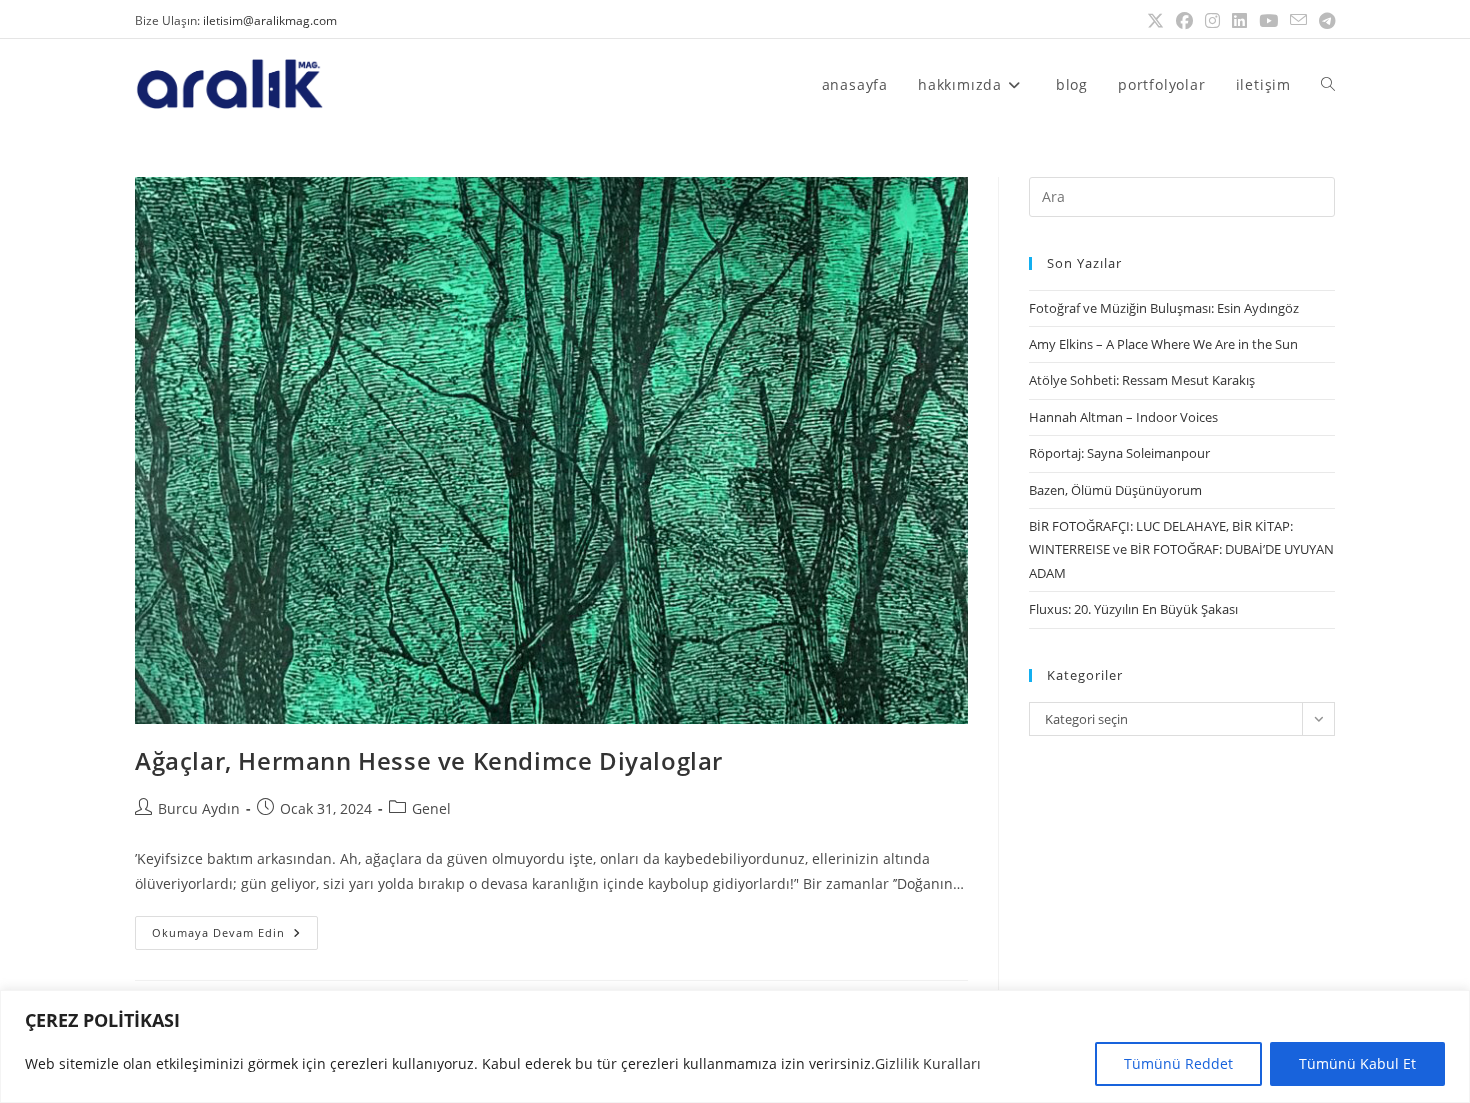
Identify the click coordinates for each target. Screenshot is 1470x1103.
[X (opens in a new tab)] (1155, 21)
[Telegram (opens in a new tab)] (1324, 21)
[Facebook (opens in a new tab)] (1184, 21)
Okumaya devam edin (235, 928)
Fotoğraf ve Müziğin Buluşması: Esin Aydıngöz (1164, 308)
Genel (431, 808)
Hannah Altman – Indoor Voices (1123, 417)
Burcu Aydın (199, 808)
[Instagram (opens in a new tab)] (1212, 21)
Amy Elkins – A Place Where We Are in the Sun (1163, 344)
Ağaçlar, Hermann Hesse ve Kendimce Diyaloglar (429, 760)
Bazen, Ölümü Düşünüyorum (1115, 490)
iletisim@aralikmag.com (270, 20)
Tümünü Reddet (1178, 1063)
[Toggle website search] (1328, 84)
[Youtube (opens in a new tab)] (1268, 21)
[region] (735, 1046)
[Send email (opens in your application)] (1298, 21)
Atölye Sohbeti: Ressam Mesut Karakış (1142, 380)
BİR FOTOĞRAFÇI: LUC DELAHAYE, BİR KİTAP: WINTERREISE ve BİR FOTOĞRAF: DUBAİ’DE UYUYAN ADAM (1181, 549)
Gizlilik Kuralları (928, 1063)
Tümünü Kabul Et (1357, 1063)
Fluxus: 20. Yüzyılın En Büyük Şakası (1133, 609)
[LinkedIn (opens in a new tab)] (1239, 21)
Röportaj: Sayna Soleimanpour (1119, 453)
